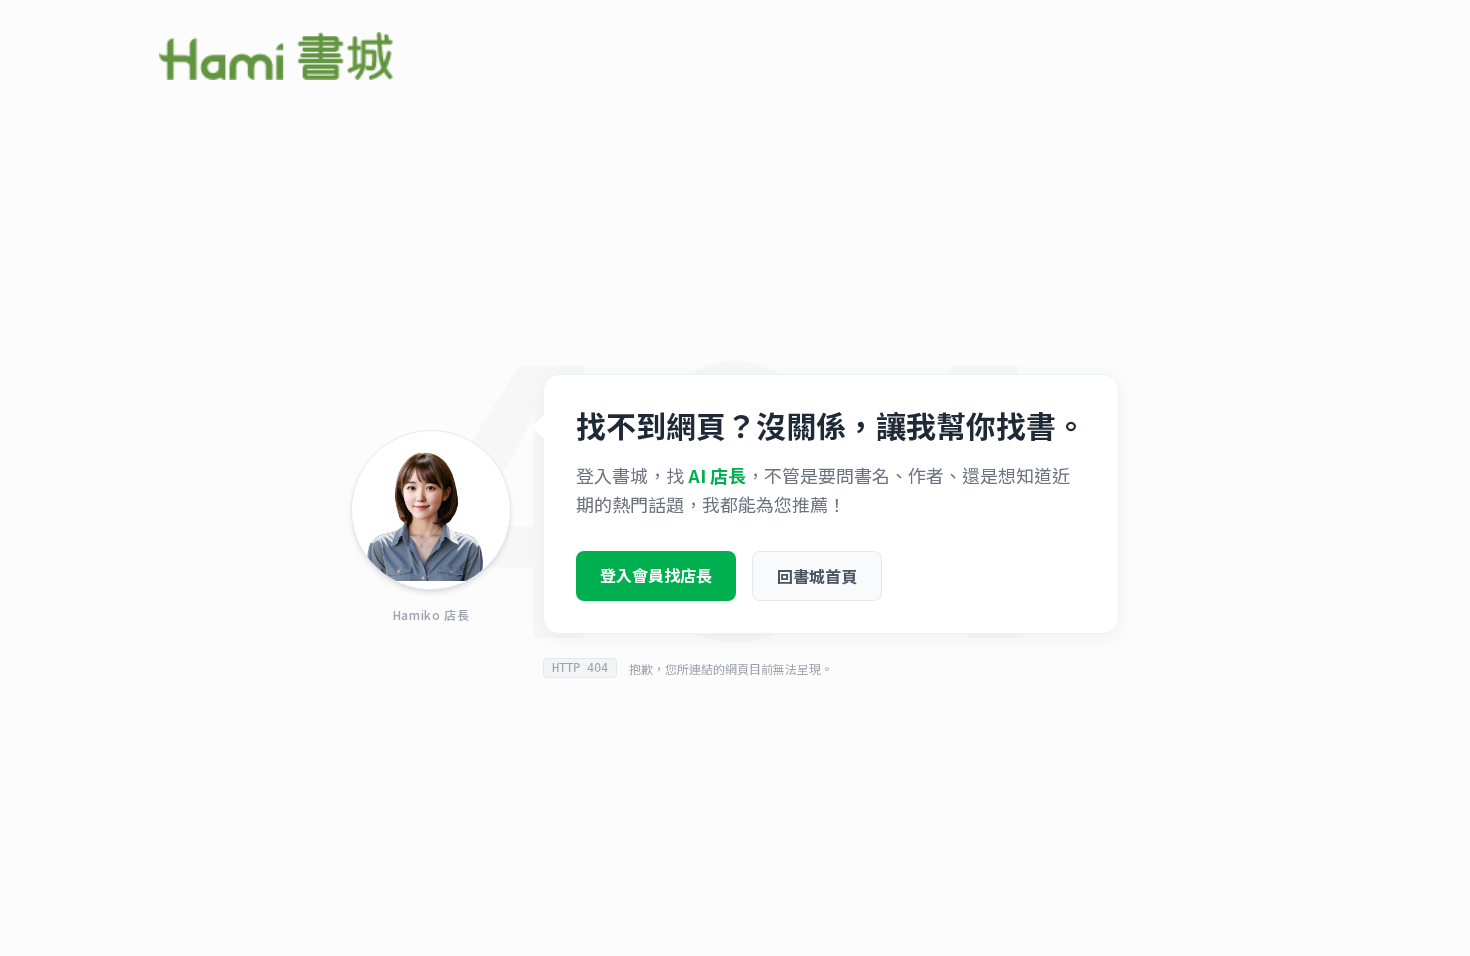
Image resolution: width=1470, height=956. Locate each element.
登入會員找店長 (656, 575)
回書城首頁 (817, 576)
